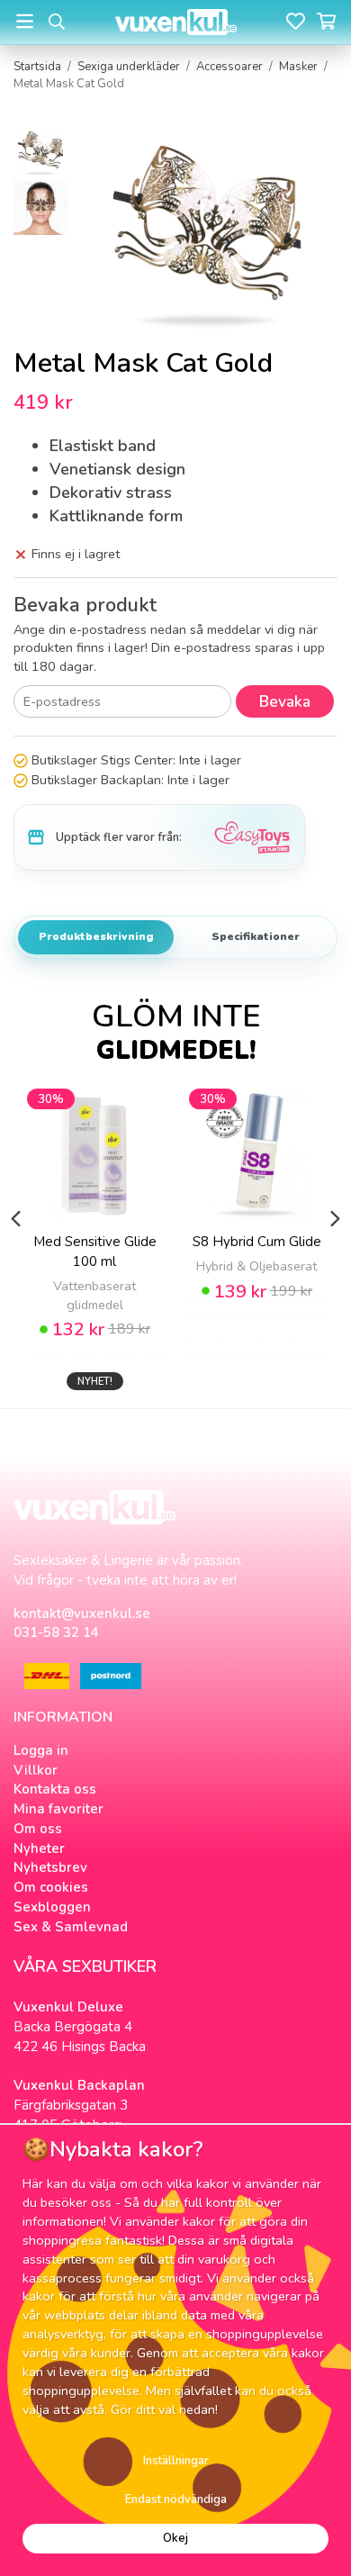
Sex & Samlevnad (71, 1927)
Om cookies (51, 1887)
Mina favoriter (58, 1809)
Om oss (38, 1829)
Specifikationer (256, 936)
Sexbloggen (52, 1907)
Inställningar (176, 2461)
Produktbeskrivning (96, 936)
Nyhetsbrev (50, 1867)
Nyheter (39, 1848)
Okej (175, 2538)
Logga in (41, 1750)
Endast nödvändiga (176, 2499)
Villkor (36, 1770)
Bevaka (285, 702)
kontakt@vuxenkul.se (82, 1613)
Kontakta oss (55, 1789)
